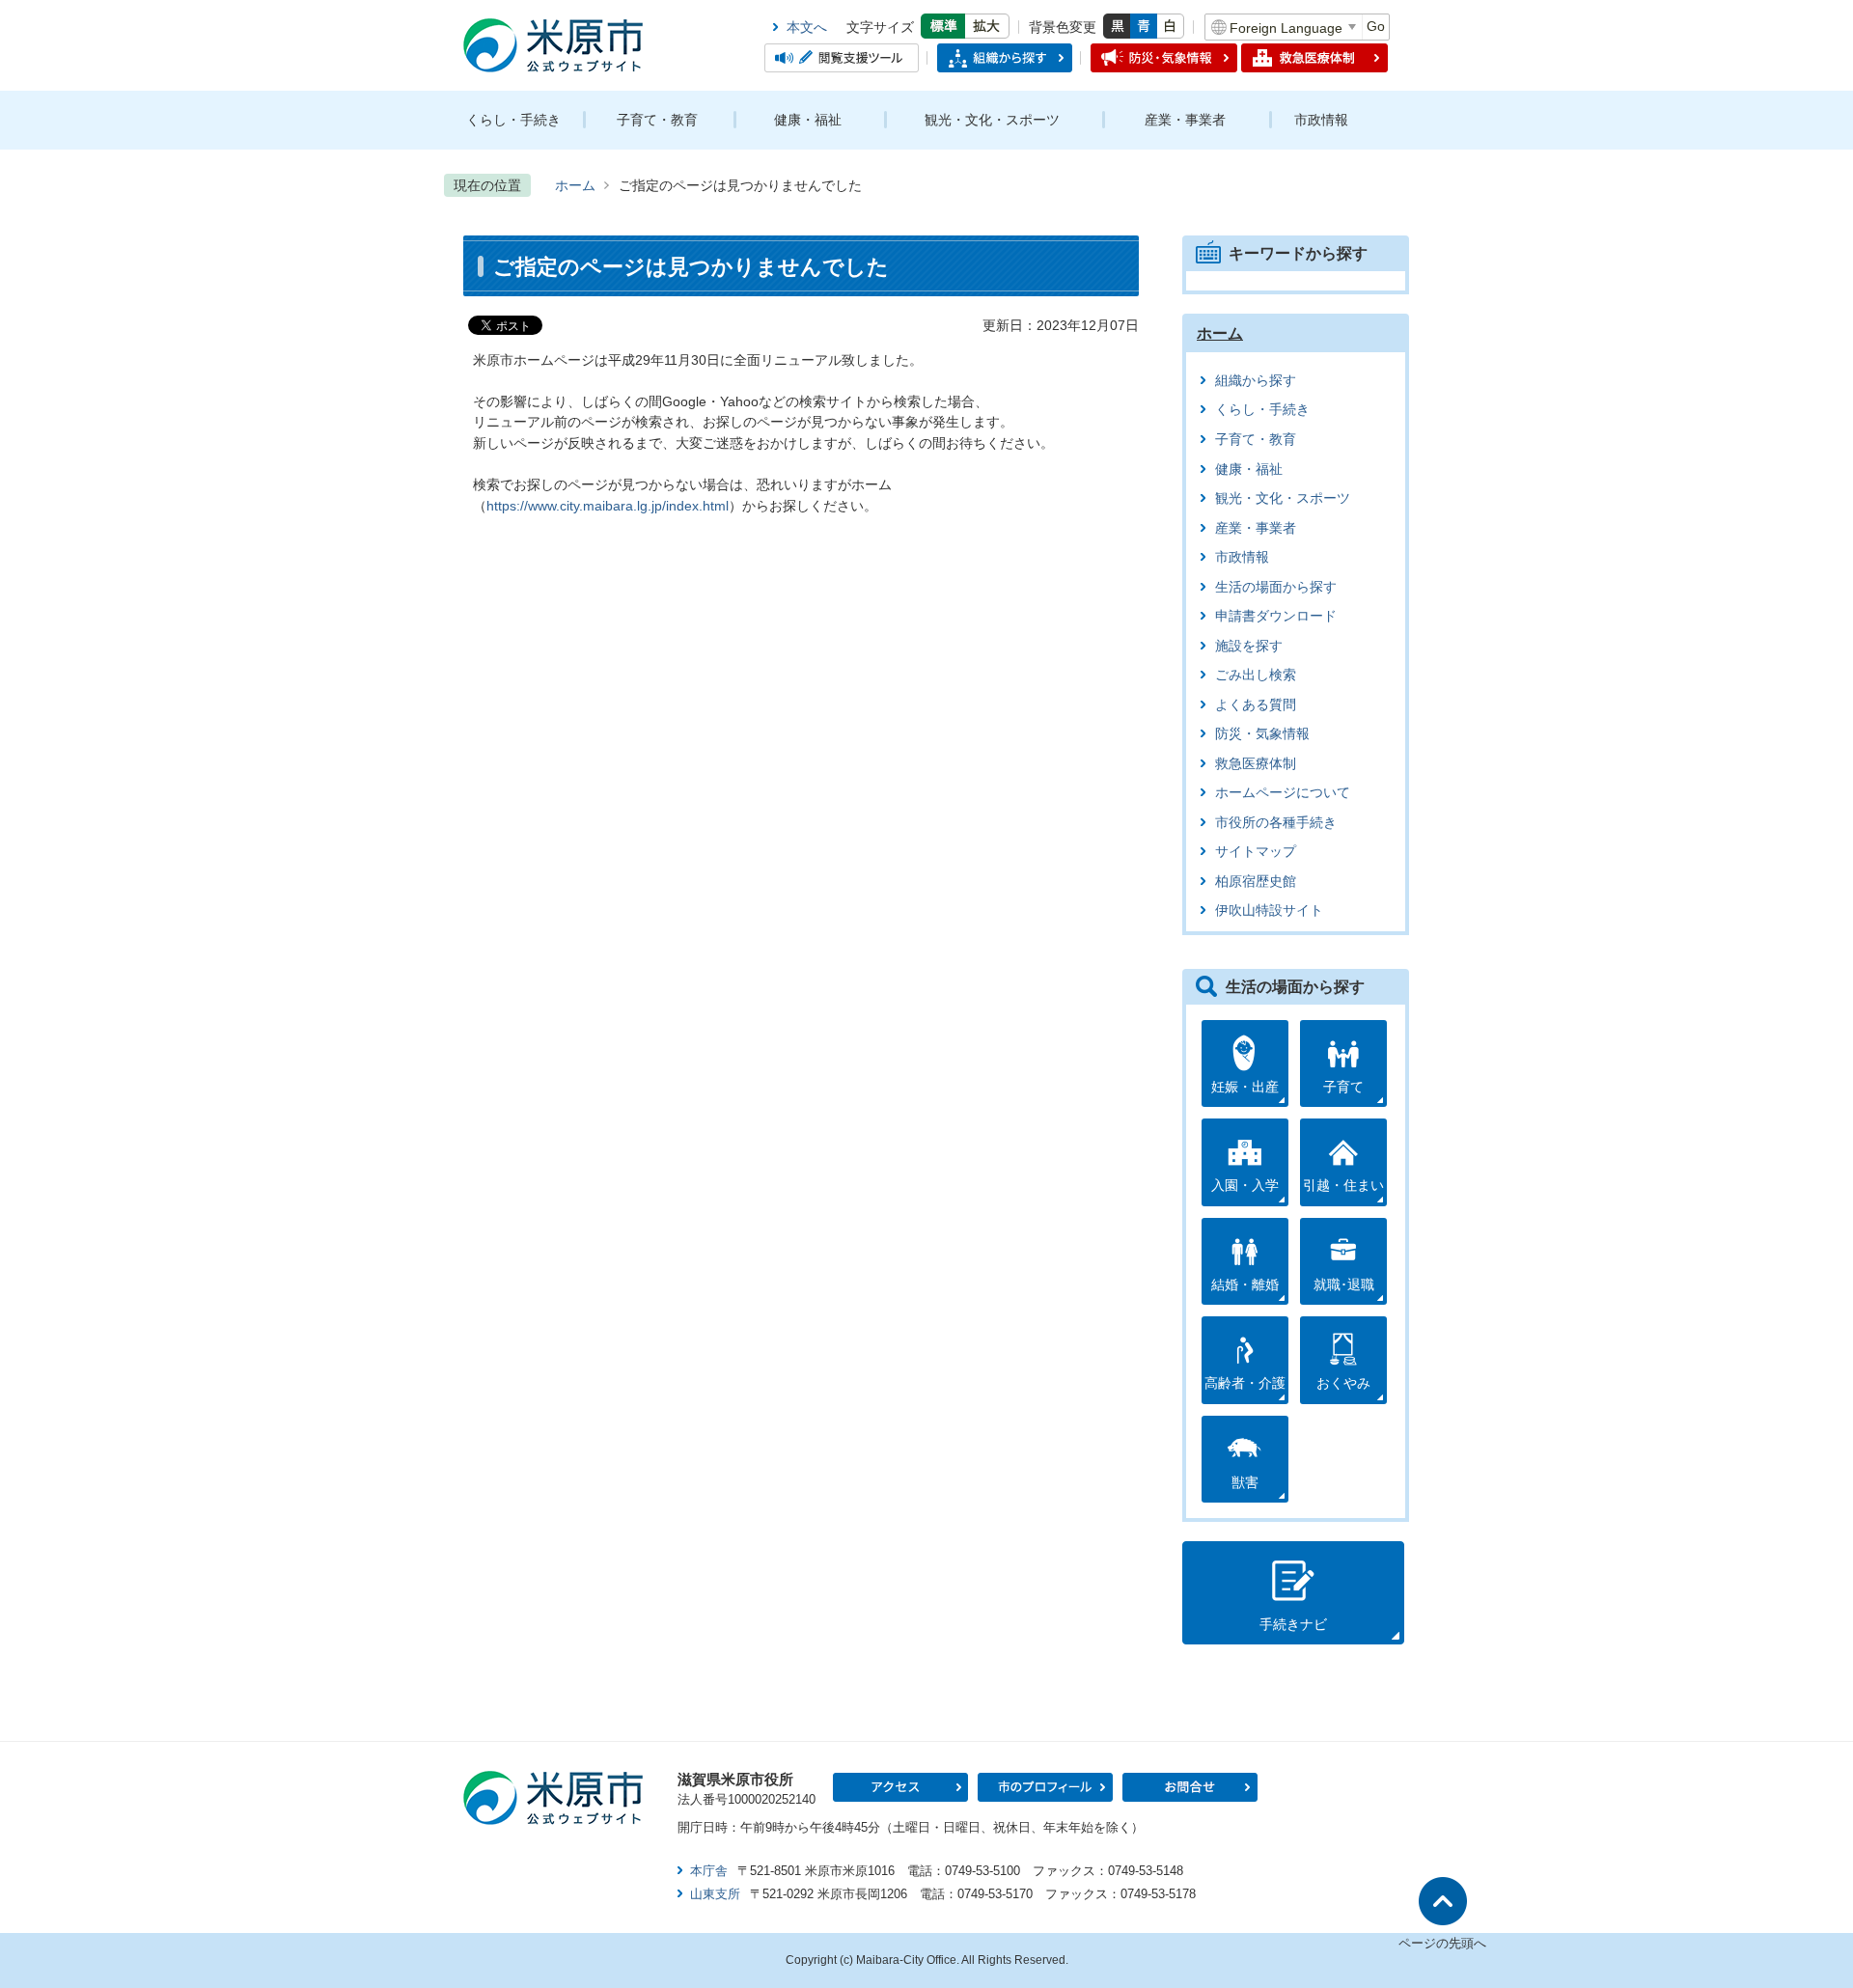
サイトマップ (1256, 852)
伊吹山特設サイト (1269, 911)
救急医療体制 (1256, 764)
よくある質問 (1256, 705)
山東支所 (715, 1894)
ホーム (575, 185)
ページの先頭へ (1442, 1943)
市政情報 (1321, 120)
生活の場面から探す (1276, 587)
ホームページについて (1283, 793)
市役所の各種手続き (1276, 823)
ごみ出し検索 (1256, 675)
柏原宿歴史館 (1256, 882)
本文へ (807, 27)
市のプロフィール (1045, 1787)
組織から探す (1256, 381)
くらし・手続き (513, 120)
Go (1376, 26)
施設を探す (1249, 646)
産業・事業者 (1185, 120)
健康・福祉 (808, 120)
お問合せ (1190, 1787)
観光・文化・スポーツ (992, 120)
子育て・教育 (657, 120)
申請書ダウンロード (1276, 616)
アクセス (900, 1787)
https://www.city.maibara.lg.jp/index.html (608, 506)
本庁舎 (709, 1871)
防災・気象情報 (1262, 734)
